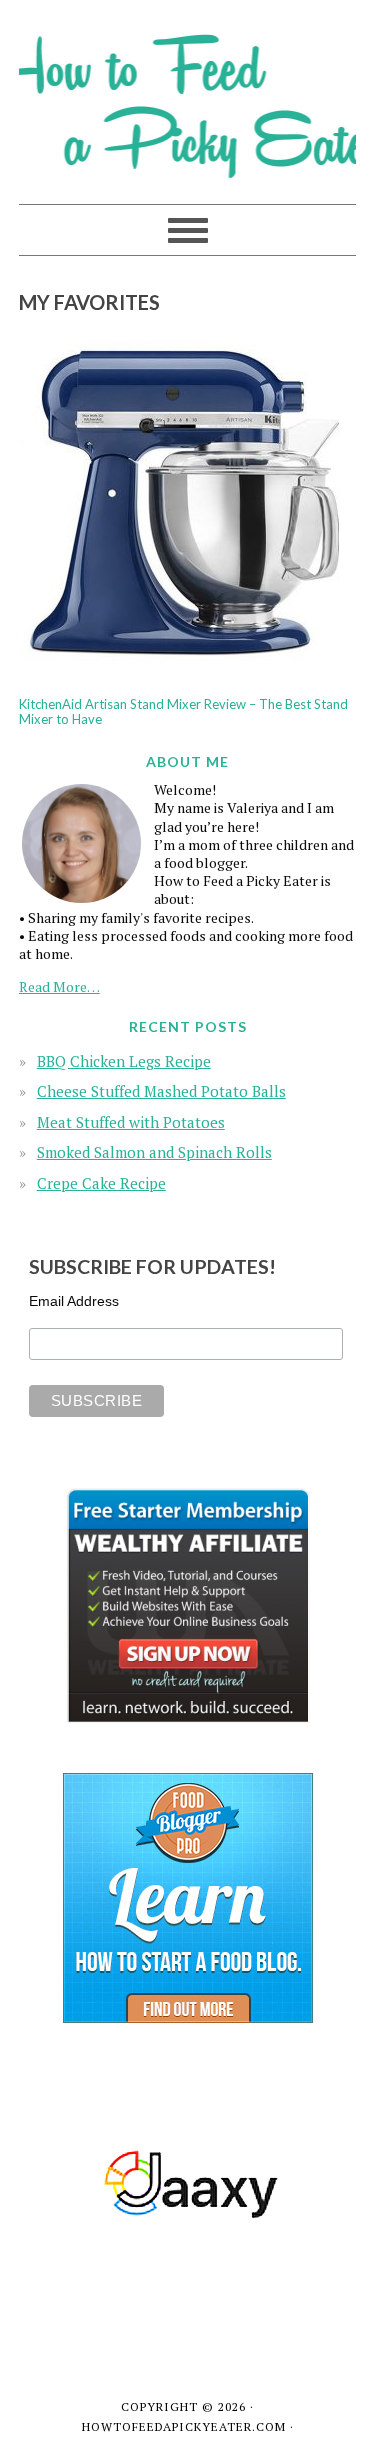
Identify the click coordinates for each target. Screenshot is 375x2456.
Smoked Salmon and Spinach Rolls (154, 1152)
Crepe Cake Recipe (101, 1183)
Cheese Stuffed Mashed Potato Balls (161, 1091)
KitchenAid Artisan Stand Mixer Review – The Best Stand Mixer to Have (183, 712)
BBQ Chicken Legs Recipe (124, 1061)
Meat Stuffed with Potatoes (131, 1122)
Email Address (74, 1301)
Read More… (59, 986)
